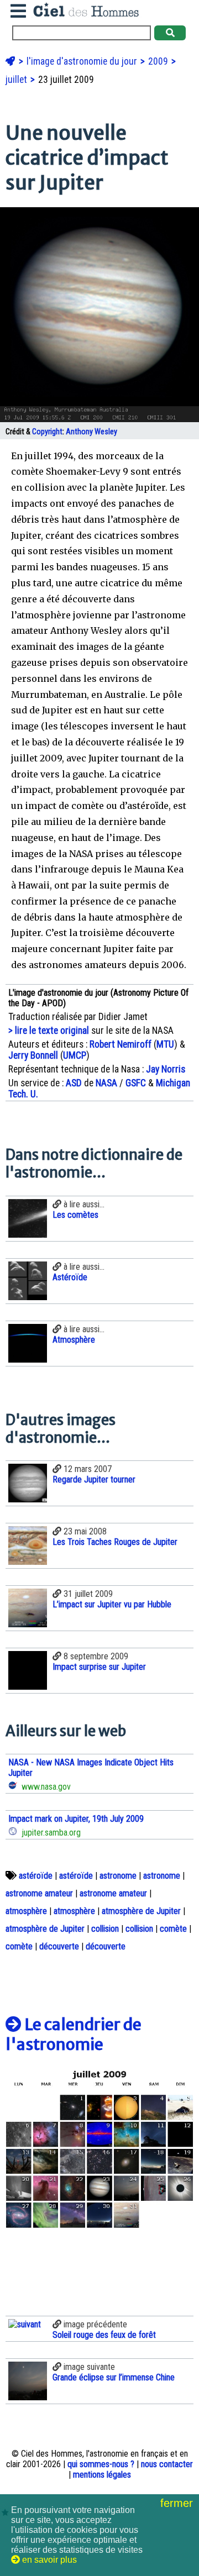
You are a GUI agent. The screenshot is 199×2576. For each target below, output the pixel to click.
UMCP (75, 1055)
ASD (74, 1083)
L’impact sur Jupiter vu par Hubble (112, 1604)
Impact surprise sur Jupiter (99, 1667)
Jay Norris (166, 1069)
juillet (17, 80)
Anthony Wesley (91, 432)
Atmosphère (74, 1340)
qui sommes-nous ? (101, 2464)
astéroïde (36, 1876)
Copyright (47, 432)
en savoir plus (48, 2560)
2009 (159, 61)
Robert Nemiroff (121, 1044)
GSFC (136, 1083)
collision (105, 1929)
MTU (165, 1044)
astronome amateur (39, 1893)
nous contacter (167, 2464)
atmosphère (26, 1911)
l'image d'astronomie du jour (83, 61)
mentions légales (102, 2475)
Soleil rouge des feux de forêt (104, 2335)
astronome (118, 1876)
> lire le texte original (49, 1031)
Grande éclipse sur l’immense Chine (114, 2377)
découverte (59, 1946)
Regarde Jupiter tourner (94, 1479)
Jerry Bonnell (33, 1055)
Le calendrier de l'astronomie (74, 2034)
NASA (106, 1083)
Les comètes (75, 1215)
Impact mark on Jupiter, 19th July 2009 (76, 1819)
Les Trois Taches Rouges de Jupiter (115, 1542)
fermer (178, 2503)
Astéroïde (70, 1277)
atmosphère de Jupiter (141, 1911)
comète (173, 1929)
